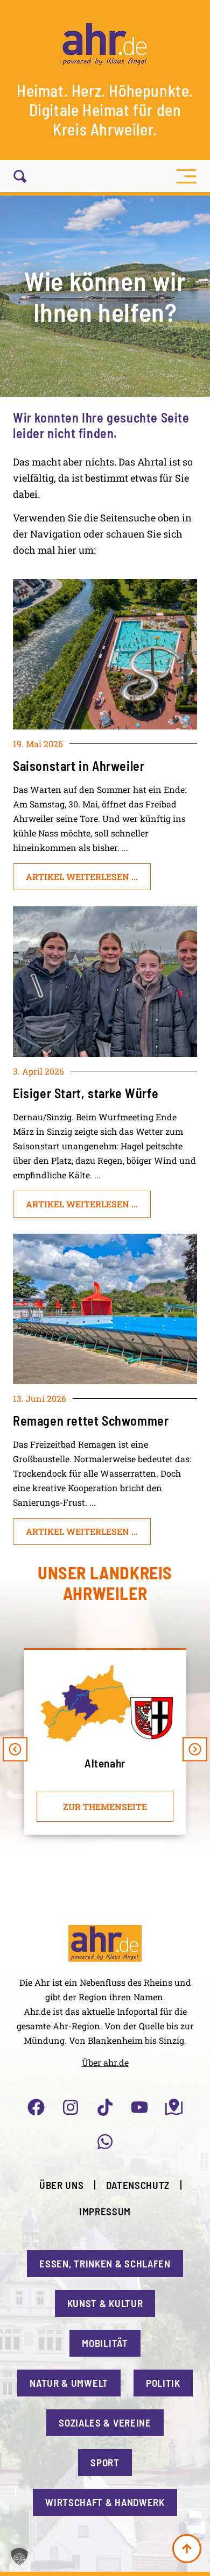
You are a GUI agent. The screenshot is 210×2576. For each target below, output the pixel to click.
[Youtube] (139, 2107)
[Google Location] (174, 2107)
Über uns (62, 2185)
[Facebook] (36, 2107)
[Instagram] (71, 2107)
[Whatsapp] (105, 2142)
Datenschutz (138, 2185)
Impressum (105, 2211)
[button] (186, 176)
